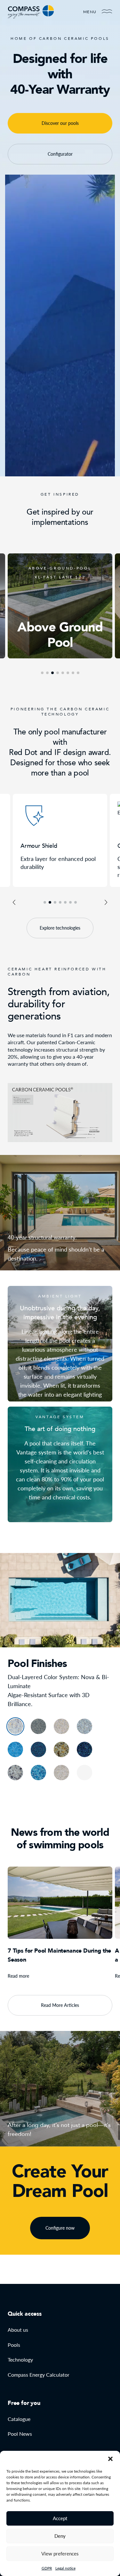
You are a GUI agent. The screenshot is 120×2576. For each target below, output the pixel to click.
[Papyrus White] (84, 1773)
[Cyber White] (61, 1773)
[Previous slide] (14, 902)
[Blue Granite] (84, 1749)
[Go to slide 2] (50, 902)
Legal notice (65, 2568)
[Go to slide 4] (60, 902)
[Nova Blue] (38, 1749)
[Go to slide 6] (70, 902)
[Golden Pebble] (61, 1749)
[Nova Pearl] (61, 1726)
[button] (110, 2459)
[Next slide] (106, 902)
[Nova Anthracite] (38, 1726)
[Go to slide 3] (55, 902)
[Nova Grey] (84, 1726)
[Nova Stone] (15, 1726)
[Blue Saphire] (38, 1773)
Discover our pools (60, 123)
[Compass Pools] (31, 12)
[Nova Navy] (15, 1749)
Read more (18, 1976)
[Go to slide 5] (65, 902)
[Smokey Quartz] (15, 1773)
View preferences (60, 2554)
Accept (60, 2518)
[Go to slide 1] (45, 902)
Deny (60, 2536)
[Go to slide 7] (76, 902)
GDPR (47, 2568)
